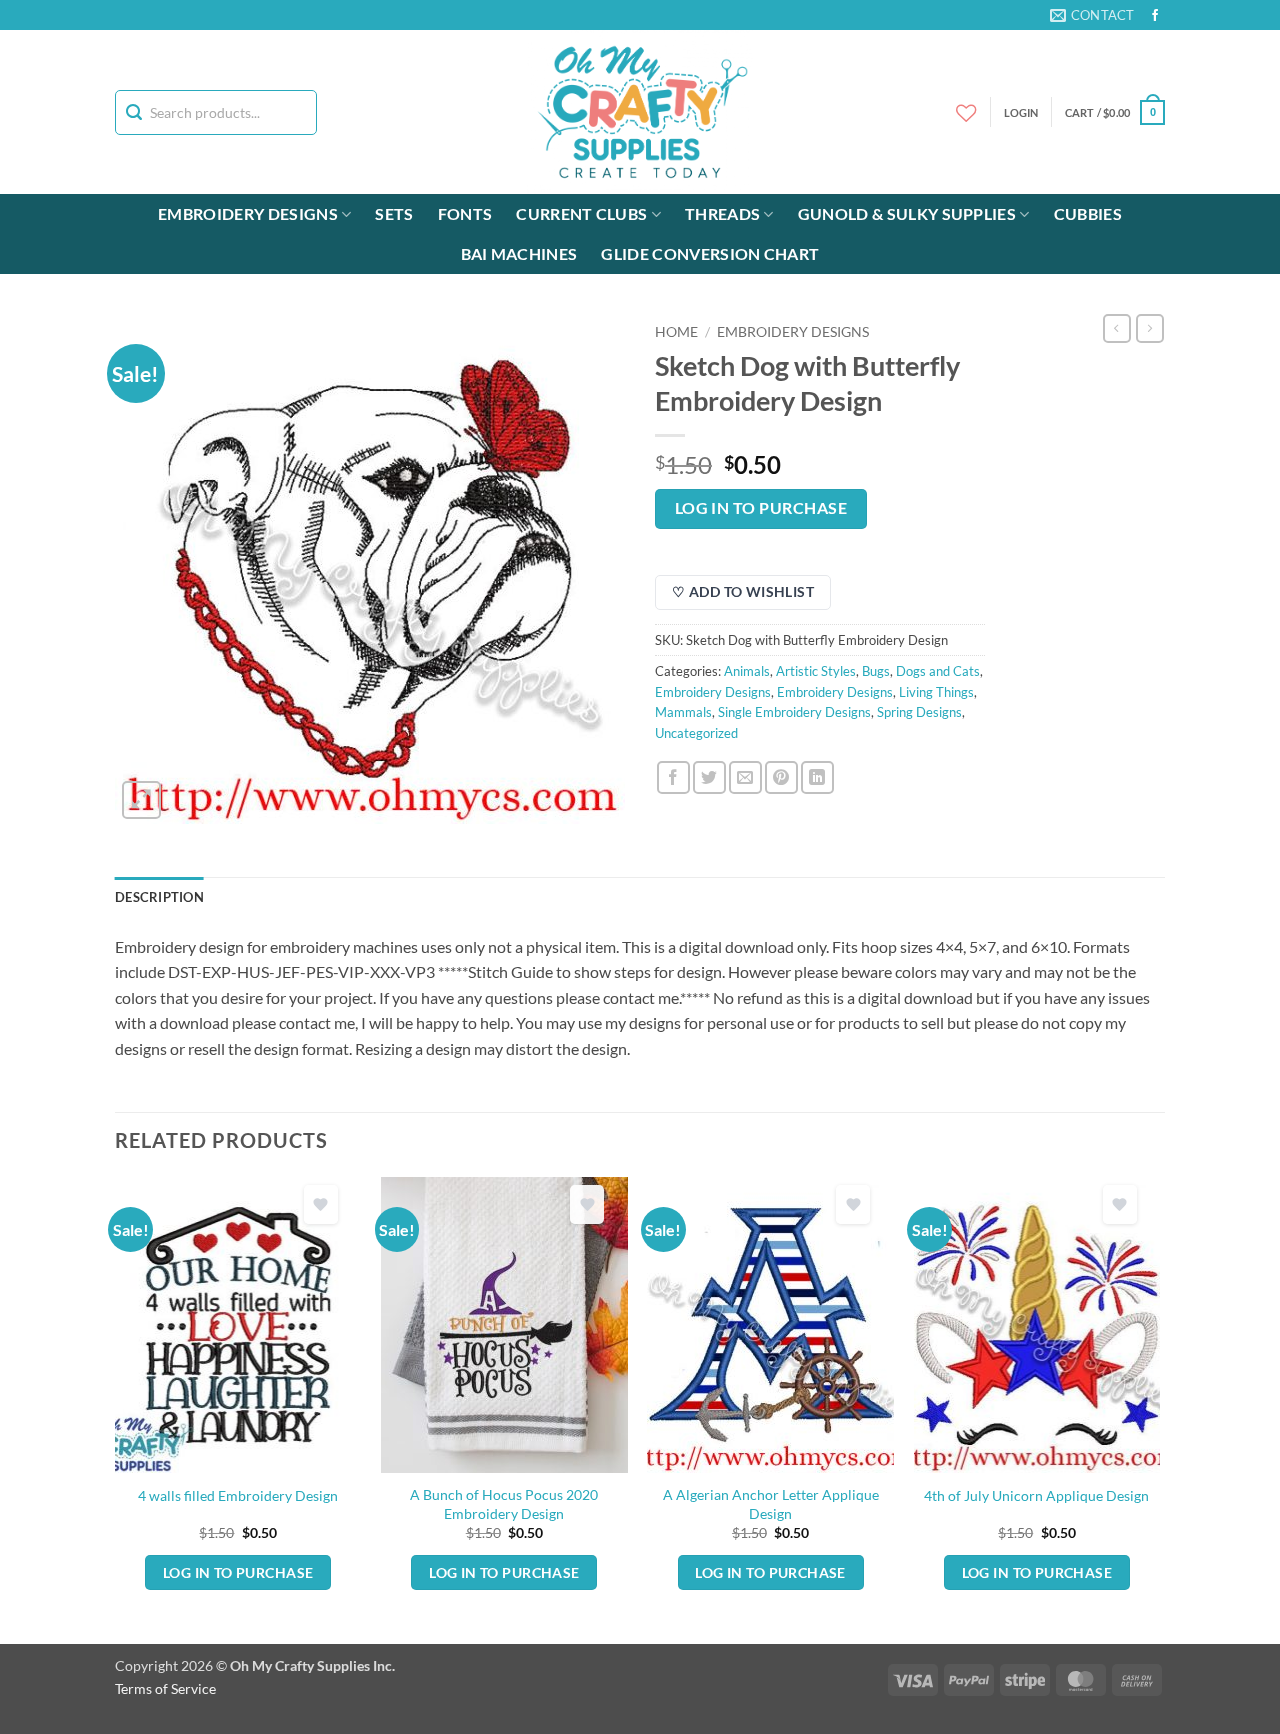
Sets (394, 213)
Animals (747, 671)
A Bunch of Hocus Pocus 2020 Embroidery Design (504, 1504)
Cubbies (1088, 213)
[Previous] (116, 1408)
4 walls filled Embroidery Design (238, 1495)
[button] (1115, 112)
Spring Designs (919, 712)
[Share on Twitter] (709, 777)
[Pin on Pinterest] (781, 777)
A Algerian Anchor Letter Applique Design (771, 1504)
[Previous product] (1150, 328)
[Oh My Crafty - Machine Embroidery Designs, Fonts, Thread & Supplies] (640, 112)
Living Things (936, 692)
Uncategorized (696, 733)
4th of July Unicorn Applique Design (1036, 1495)
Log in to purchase (761, 508)
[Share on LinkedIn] (817, 777)
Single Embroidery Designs (794, 712)
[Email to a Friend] (745, 777)
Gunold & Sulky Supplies (907, 213)
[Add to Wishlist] (321, 1204)
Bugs (876, 671)
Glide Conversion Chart (710, 253)
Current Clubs (581, 213)
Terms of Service (165, 1688)
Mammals (683, 712)
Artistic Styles (816, 671)
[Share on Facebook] (673, 777)
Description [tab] (159, 897)
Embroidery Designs (248, 213)
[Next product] (1117, 328)
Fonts (465, 213)
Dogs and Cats (938, 671)
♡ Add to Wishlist (743, 591)
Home (676, 332)
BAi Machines (519, 253)
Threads (722, 213)
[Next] (1159, 1408)
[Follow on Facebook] (1155, 16)
